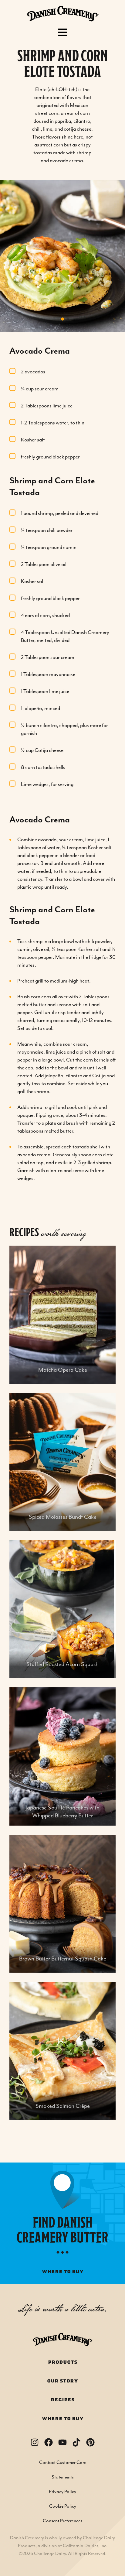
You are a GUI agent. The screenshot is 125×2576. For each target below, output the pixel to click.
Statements (63, 2477)
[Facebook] (49, 2442)
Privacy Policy (62, 2492)
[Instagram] (35, 2442)
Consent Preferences (62, 2521)
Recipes (63, 2400)
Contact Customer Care (63, 2463)
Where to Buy (63, 2419)
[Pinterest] (90, 2442)
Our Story (62, 2381)
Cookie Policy (63, 2506)
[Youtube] (62, 2442)
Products (63, 2362)
